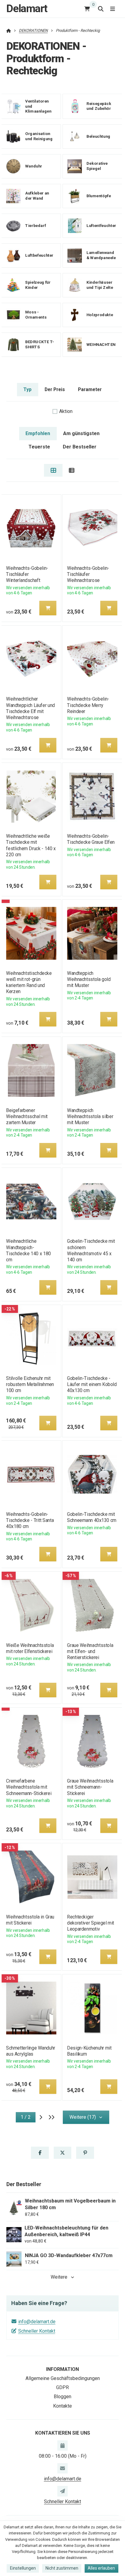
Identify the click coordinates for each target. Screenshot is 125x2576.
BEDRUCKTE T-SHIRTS (40, 344)
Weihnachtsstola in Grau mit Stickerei (30, 1920)
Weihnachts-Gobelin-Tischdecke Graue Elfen (91, 839)
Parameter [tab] (90, 389)
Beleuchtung (98, 136)
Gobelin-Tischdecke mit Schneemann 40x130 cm (92, 1517)
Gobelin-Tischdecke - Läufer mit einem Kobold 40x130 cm (92, 1384)
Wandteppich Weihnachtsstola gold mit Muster (89, 979)
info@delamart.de (37, 2322)
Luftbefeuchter (39, 255)
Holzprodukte (100, 314)
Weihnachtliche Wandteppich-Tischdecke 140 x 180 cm (28, 1250)
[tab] (53, 470)
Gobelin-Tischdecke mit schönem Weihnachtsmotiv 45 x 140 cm (91, 1250)
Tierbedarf (35, 225)
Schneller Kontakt (37, 2331)
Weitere (59, 2277)
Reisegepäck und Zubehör (99, 106)
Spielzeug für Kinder (38, 285)
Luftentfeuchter (101, 225)
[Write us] (62, 2491)
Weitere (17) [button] (83, 2117)
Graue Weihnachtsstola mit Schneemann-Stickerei (90, 1787)
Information (62, 2369)
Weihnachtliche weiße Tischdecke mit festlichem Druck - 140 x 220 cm (31, 845)
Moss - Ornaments (36, 315)
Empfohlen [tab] (38, 433)
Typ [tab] (27, 389)
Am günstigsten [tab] (81, 433)
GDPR (62, 2387)
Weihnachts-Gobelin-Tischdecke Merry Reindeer (88, 705)
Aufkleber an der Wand (37, 196)
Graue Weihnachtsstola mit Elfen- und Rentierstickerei (90, 1651)
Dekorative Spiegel (97, 166)
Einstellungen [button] (23, 2568)
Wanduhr (34, 166)
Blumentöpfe (99, 196)
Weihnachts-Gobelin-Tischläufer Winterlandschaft (27, 574)
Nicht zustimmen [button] (62, 2568)
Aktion (66, 411)
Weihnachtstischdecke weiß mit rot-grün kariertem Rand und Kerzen (29, 982)
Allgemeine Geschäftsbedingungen (63, 2378)
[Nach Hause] (9, 30)
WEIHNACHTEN (101, 344)
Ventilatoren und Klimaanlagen (38, 106)
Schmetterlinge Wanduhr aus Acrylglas (31, 2051)
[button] (48, 608)
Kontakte (62, 2406)
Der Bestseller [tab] (80, 447)
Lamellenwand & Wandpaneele (101, 255)
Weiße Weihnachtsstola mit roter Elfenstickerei (30, 1648)
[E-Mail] (62, 2468)
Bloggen (62, 2397)
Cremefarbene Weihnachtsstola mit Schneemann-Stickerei (29, 1787)
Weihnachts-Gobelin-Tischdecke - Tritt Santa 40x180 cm (30, 1520)
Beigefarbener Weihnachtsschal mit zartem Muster (27, 1116)
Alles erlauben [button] (101, 2568)
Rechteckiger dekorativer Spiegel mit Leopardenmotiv (91, 1923)
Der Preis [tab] (55, 389)
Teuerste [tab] (39, 447)
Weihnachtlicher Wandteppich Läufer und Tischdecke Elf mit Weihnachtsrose (30, 708)
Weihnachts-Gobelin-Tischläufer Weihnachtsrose (88, 574)
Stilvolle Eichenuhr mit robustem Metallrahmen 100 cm (30, 1384)
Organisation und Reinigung (39, 136)
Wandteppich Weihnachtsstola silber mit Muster (90, 1116)
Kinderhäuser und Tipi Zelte (100, 285)
